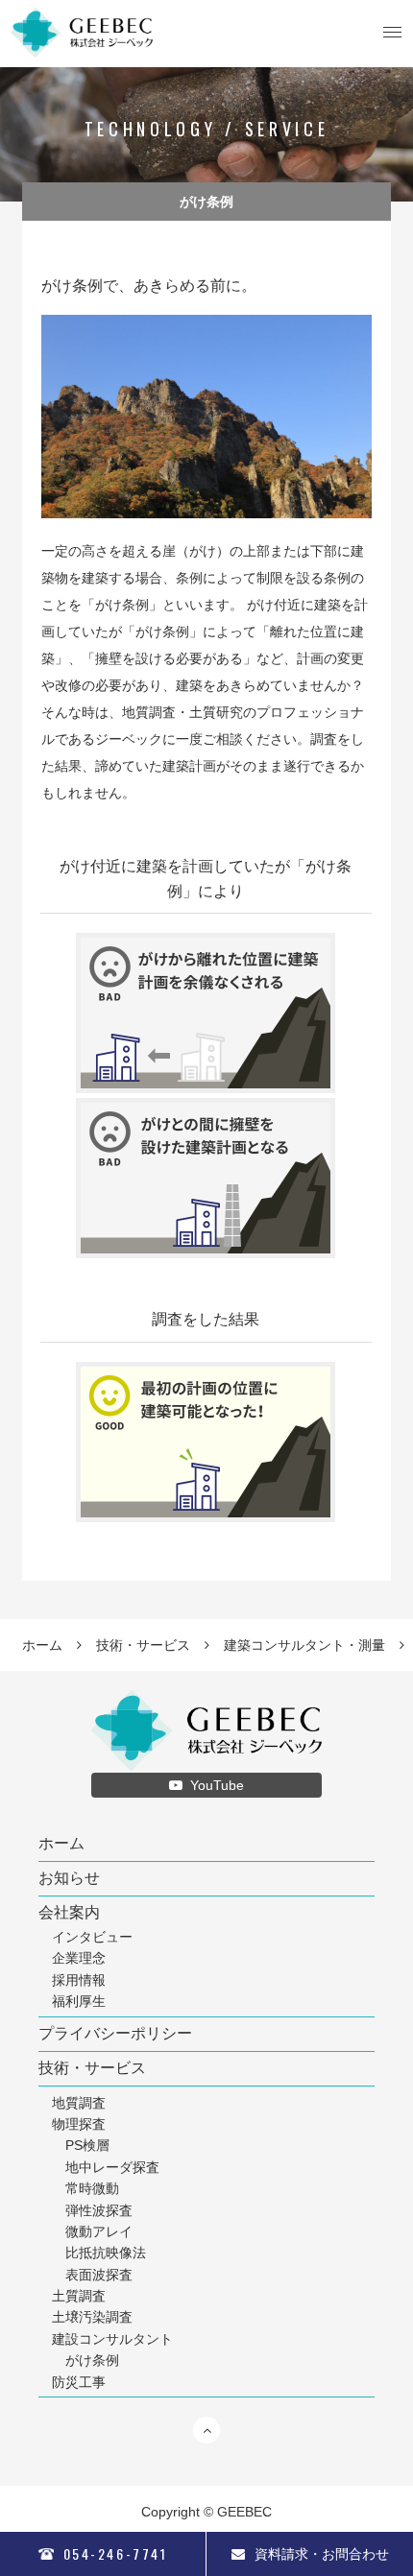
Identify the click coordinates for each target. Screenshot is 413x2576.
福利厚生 (79, 2001)
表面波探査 (99, 2275)
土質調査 (79, 2296)
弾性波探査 (99, 2210)
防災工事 (79, 2382)
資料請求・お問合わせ (322, 2554)
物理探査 (79, 2124)
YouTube (217, 1785)
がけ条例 (92, 2360)
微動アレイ (99, 2231)
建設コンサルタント (112, 2339)
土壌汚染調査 (92, 2317)
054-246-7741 (115, 2553)
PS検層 (87, 2145)
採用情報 (79, 1980)
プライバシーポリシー (115, 2034)
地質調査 (79, 2103)
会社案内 (69, 1913)
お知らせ (69, 1878)
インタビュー (92, 1937)
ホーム (42, 1645)
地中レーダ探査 (112, 2167)
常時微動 (92, 2188)
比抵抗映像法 (106, 2253)
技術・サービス (143, 1645)
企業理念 (79, 1958)
